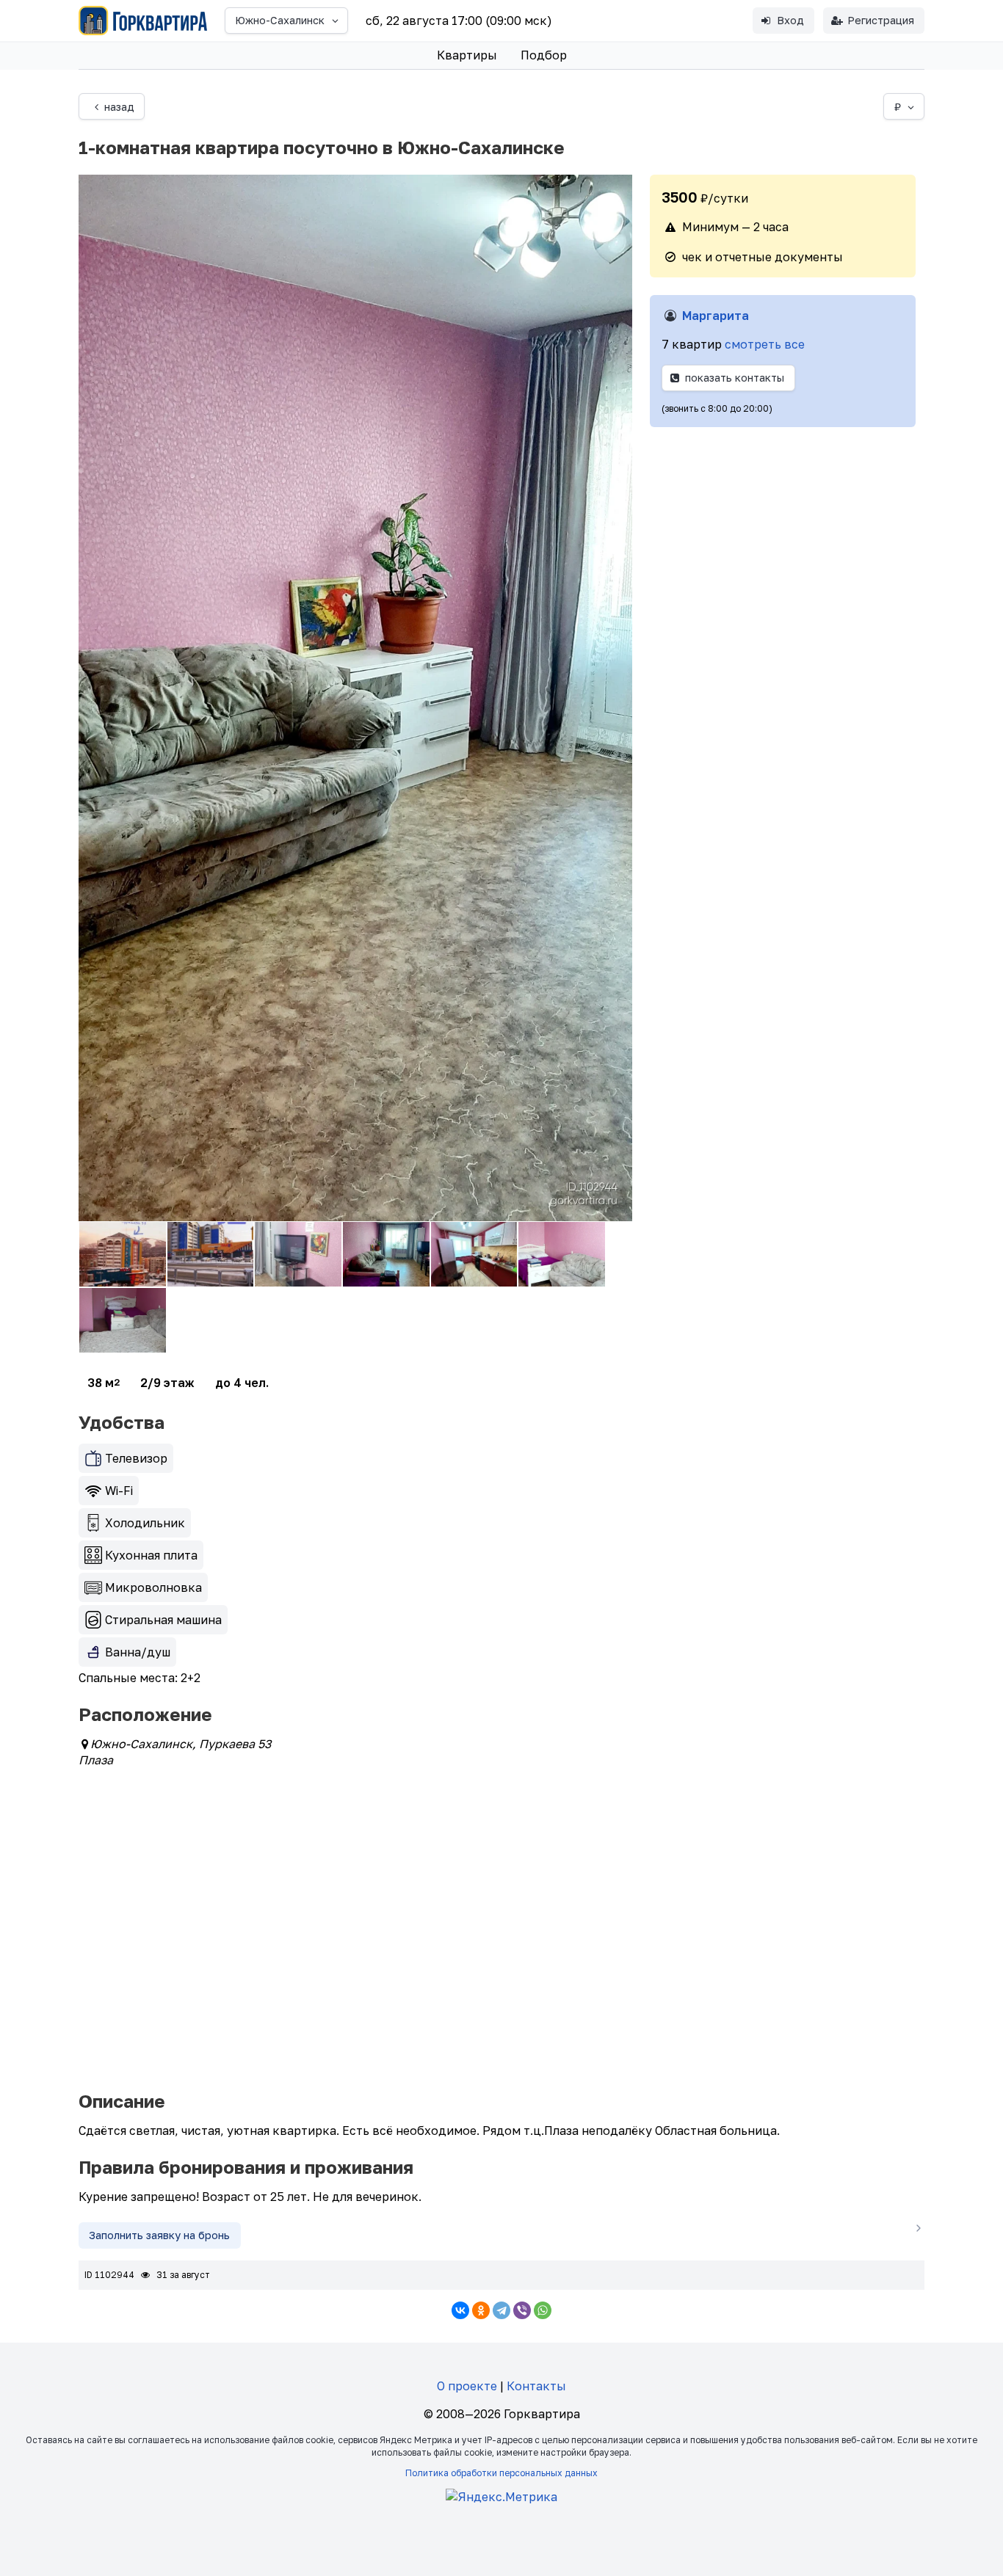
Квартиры (467, 55)
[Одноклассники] (481, 2310)
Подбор (544, 55)
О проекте (467, 2386)
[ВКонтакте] (460, 2310)
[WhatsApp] (543, 2310)
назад (119, 107)
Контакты (536, 2386)
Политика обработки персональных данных (501, 2473)
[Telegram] (501, 2310)
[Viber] (522, 2310)
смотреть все (765, 344)
